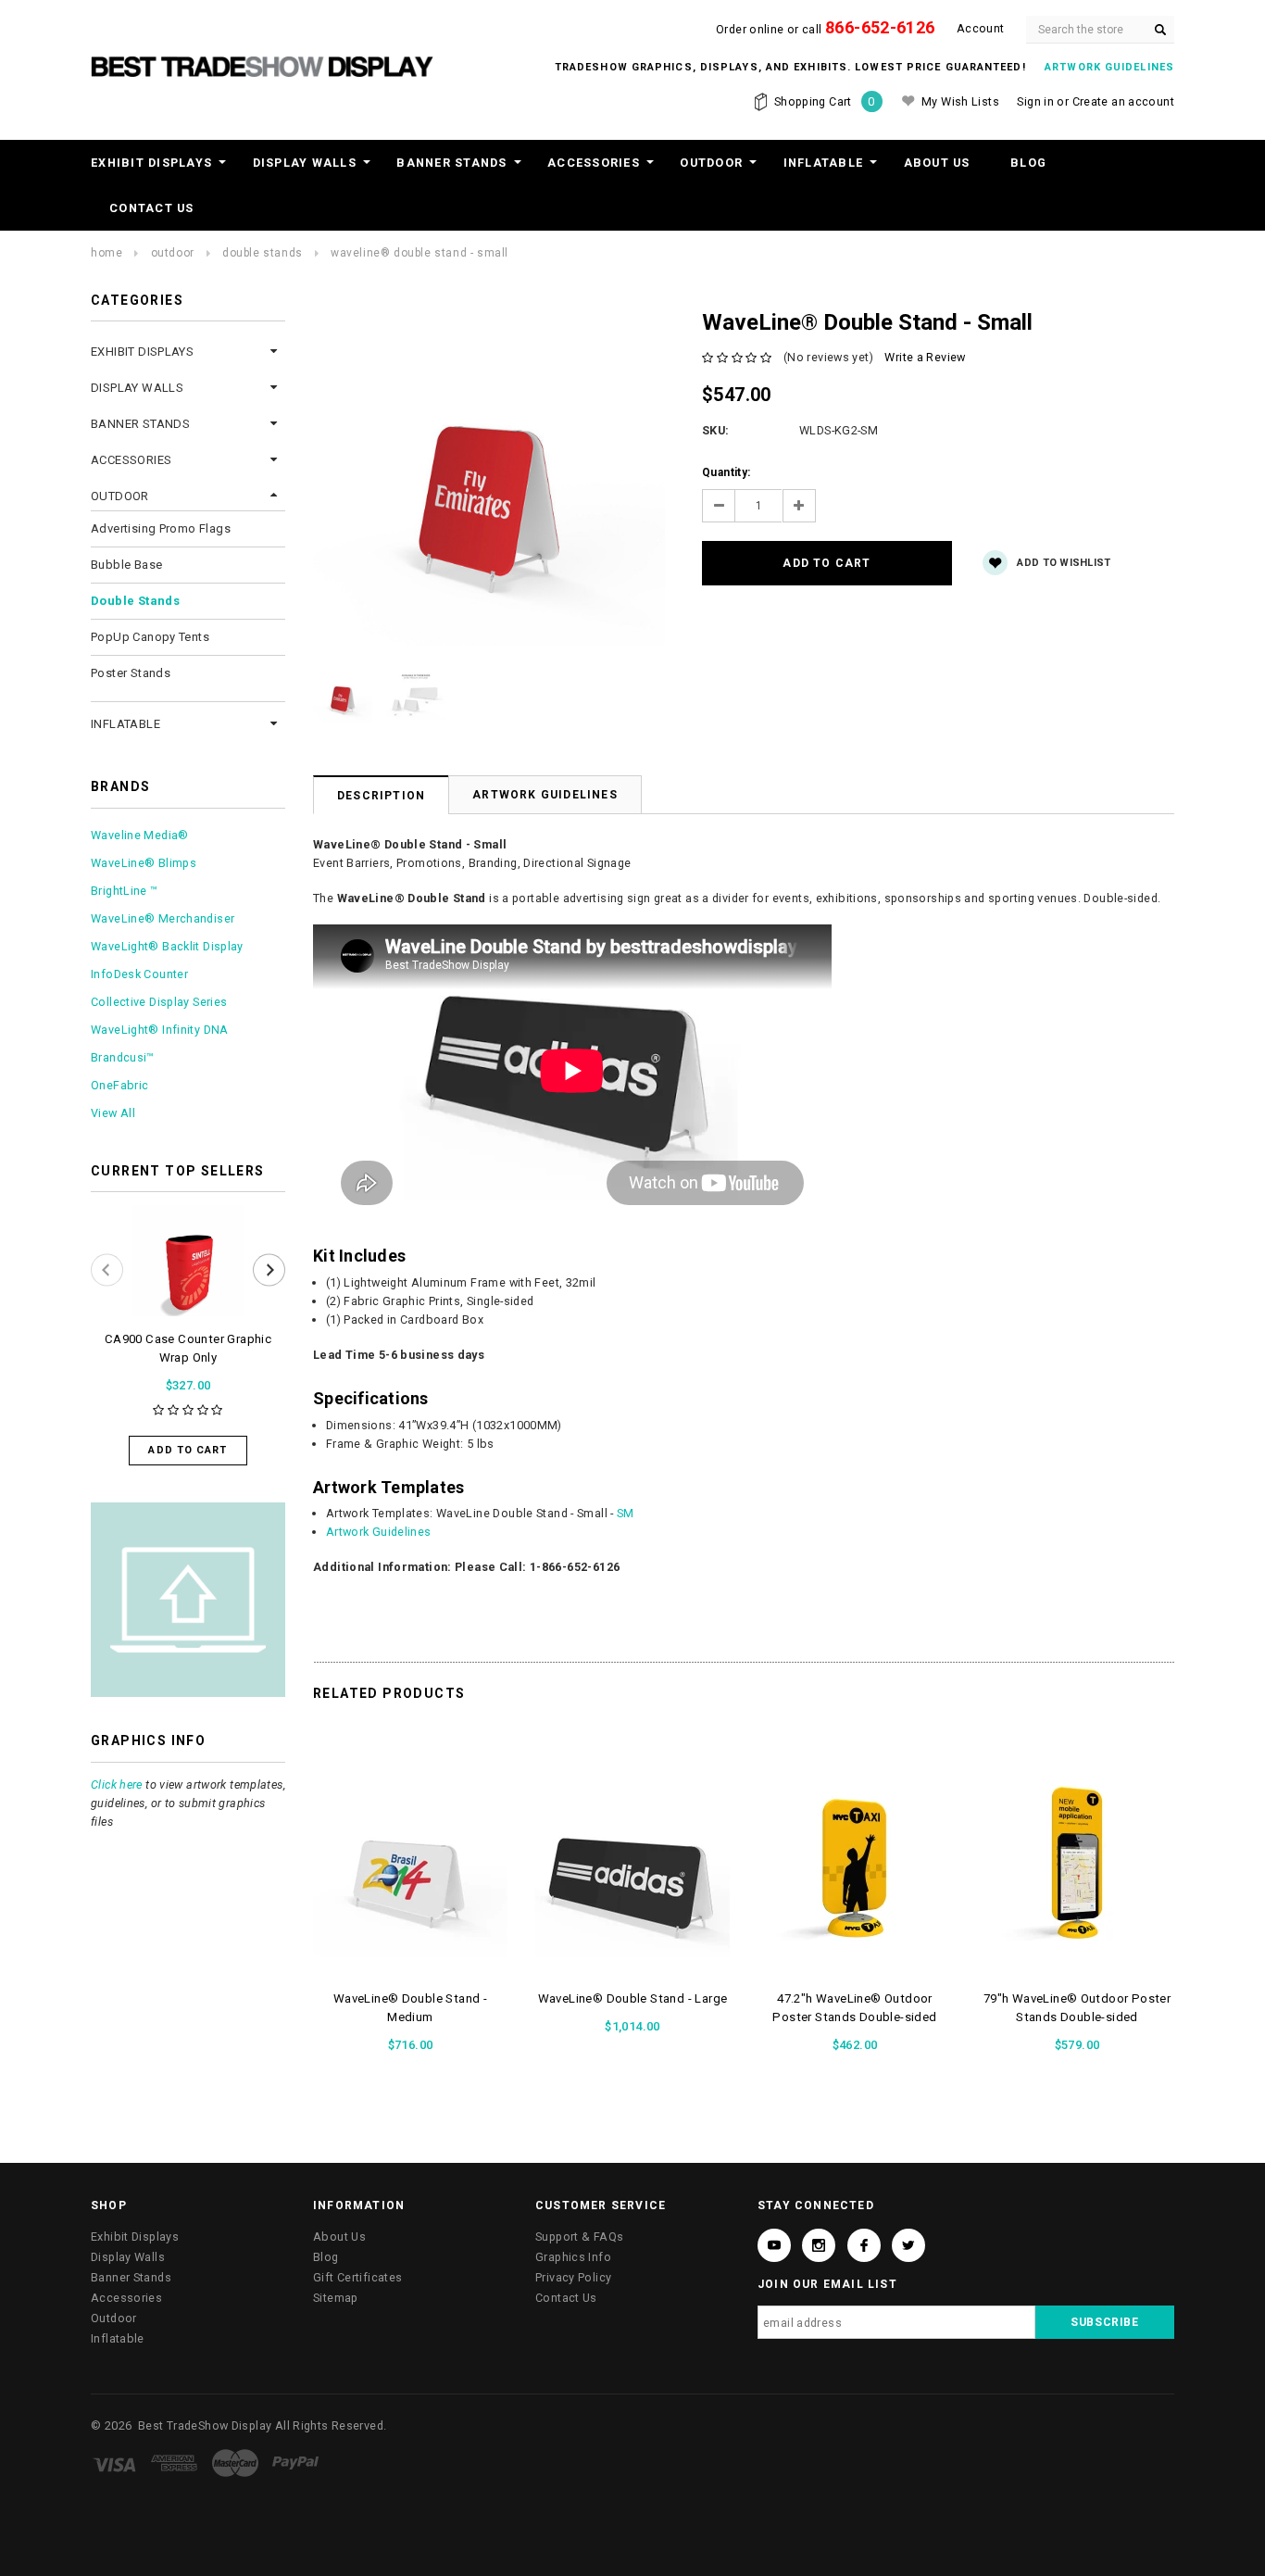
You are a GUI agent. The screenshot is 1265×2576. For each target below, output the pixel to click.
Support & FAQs (579, 2237)
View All (113, 1113)
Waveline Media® (140, 835)
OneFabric (119, 1085)
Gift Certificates (357, 2277)
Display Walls (305, 163)
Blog (1028, 163)
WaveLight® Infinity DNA (160, 1030)
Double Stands (263, 253)
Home (106, 253)
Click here (117, 1784)
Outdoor (711, 163)
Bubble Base (126, 565)
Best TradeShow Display (205, 2425)
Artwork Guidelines (545, 795)
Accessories (594, 163)
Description (381, 796)
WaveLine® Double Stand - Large (633, 1998)
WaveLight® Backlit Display (167, 946)
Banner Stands (451, 163)
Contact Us (152, 208)
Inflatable (824, 163)
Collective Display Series (159, 1002)
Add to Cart (188, 1450)
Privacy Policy (573, 2277)
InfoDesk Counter (139, 974)
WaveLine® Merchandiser (163, 918)
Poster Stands (131, 673)
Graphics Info (573, 2257)
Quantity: (726, 472)
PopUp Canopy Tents (150, 637)
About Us (937, 163)
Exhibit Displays (151, 163)
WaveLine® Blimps (144, 863)
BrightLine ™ (125, 891)
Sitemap (336, 2298)
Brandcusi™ (123, 1057)
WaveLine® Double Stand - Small (420, 253)
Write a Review (925, 357)
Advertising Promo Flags (161, 528)
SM (626, 1513)
